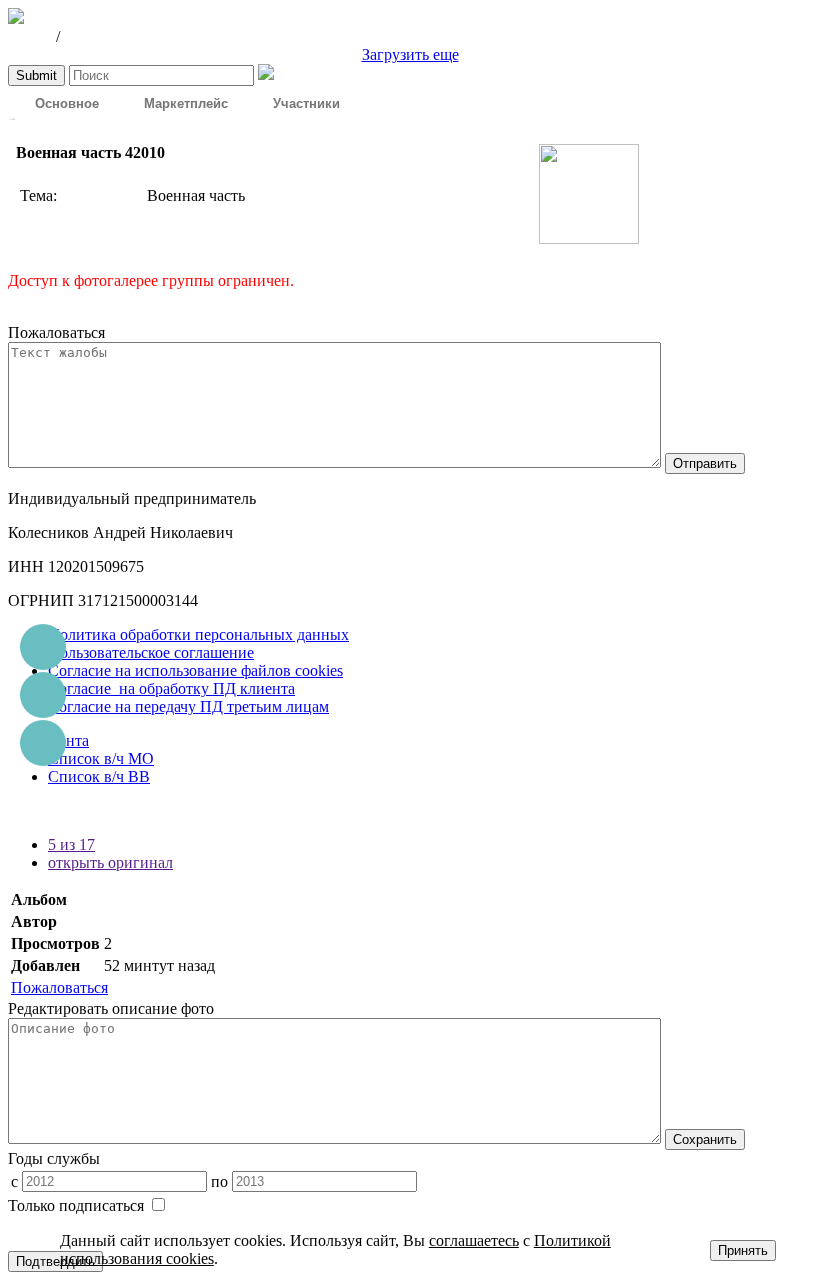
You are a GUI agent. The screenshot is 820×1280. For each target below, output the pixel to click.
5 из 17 (71, 844)
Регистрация (107, 36)
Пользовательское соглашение (151, 652)
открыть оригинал (110, 862)
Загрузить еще (410, 54)
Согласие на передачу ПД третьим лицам (188, 706)
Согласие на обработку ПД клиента (171, 688)
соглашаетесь (474, 1240)
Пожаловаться (59, 987)
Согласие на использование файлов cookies (195, 670)
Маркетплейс (186, 102)
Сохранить (705, 1139)
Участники (306, 102)
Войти (30, 36)
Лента (68, 740)
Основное (67, 102)
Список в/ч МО (101, 758)
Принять (743, 1250)
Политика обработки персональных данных (198, 634)
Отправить (705, 463)
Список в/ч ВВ (99, 776)
